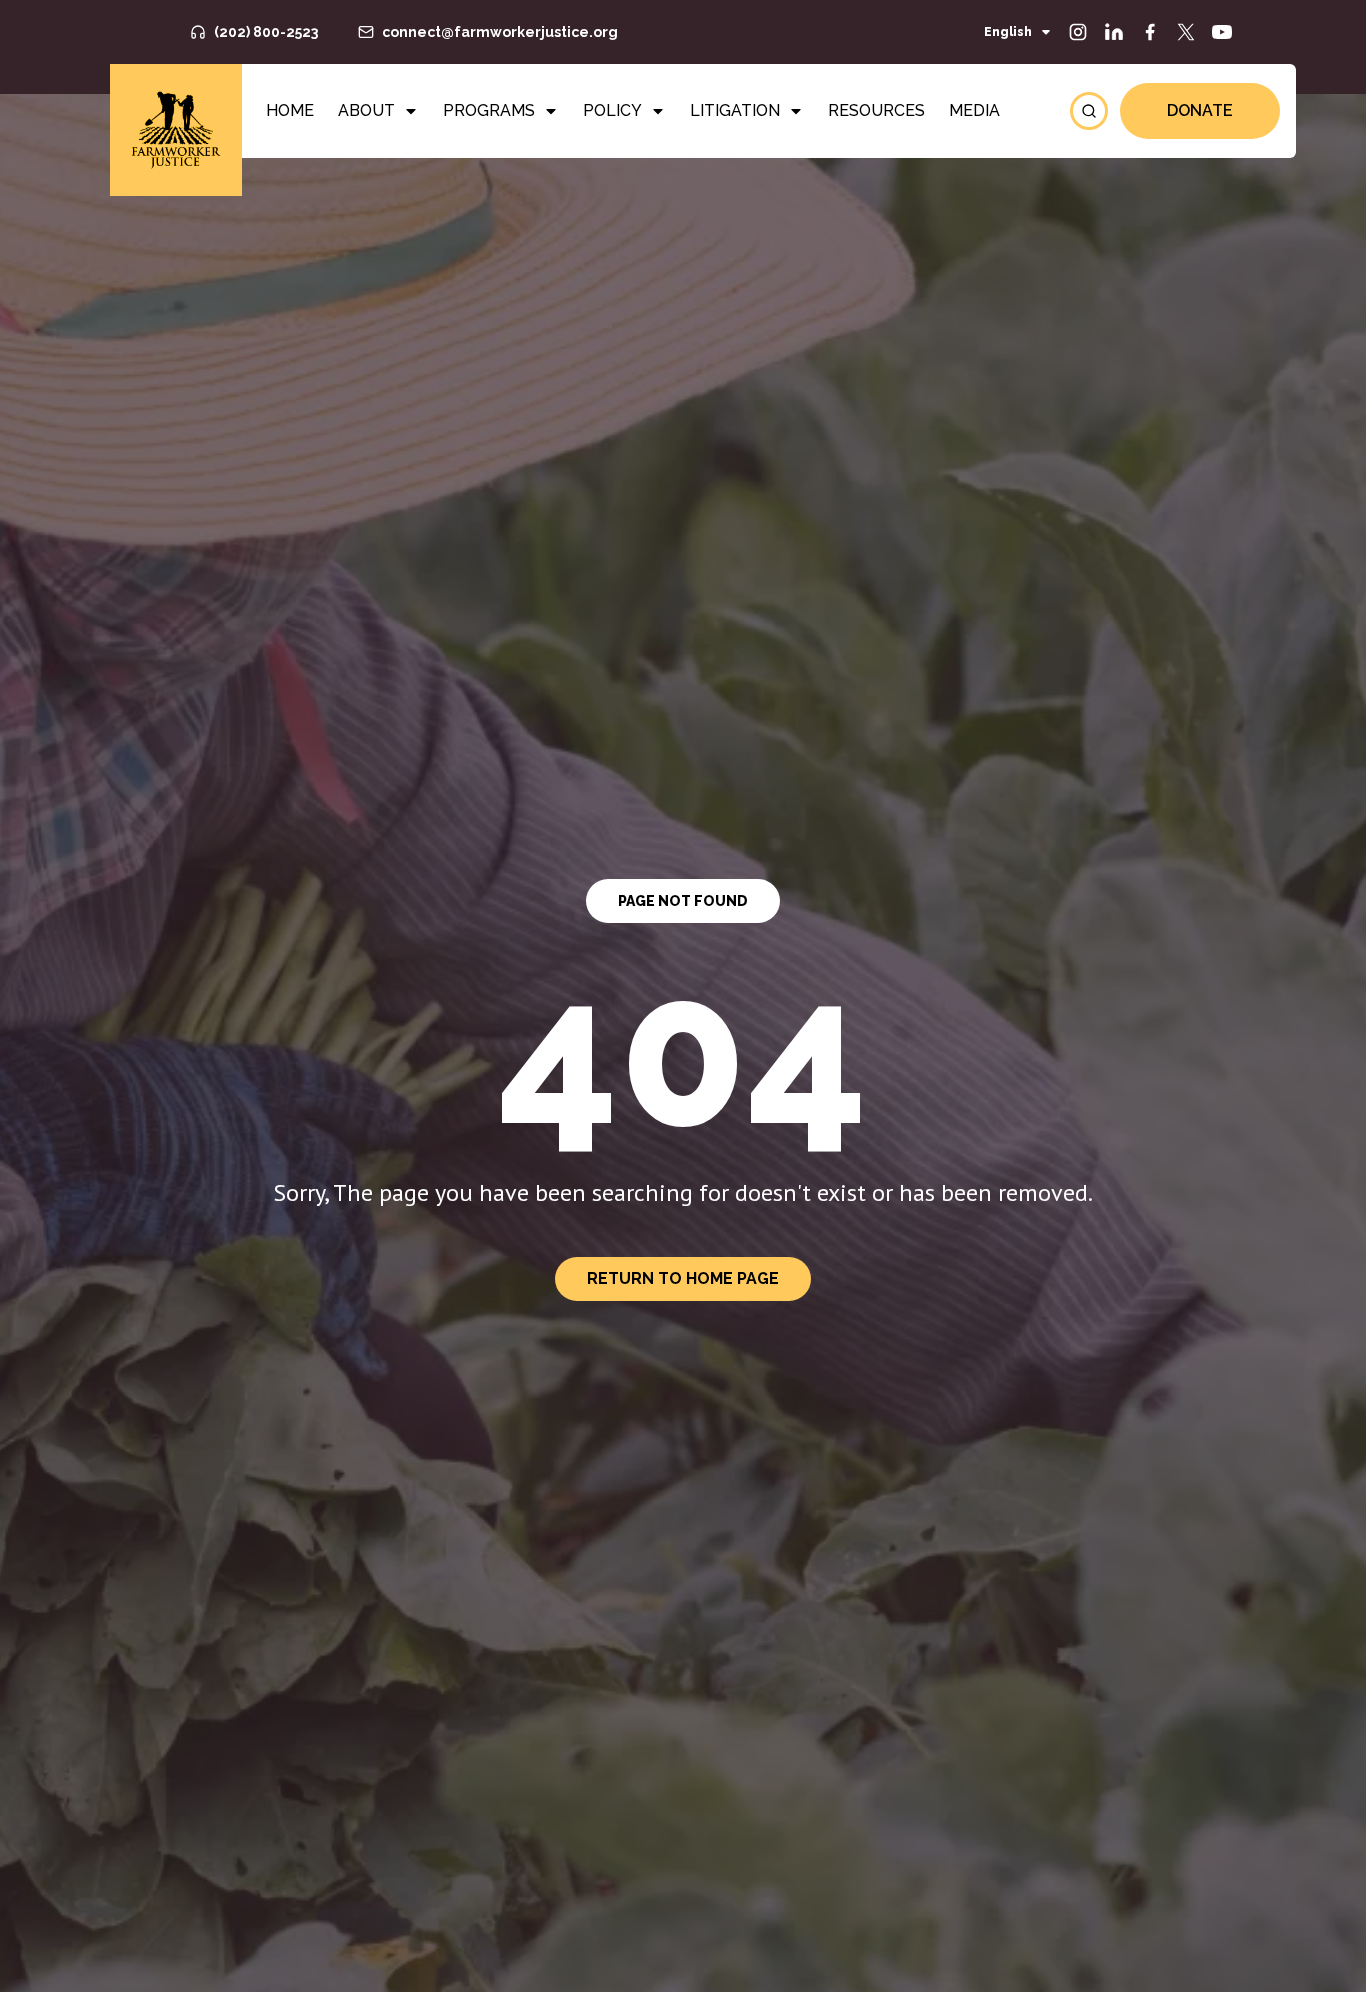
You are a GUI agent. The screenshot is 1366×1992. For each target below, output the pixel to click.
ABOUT (366, 110)
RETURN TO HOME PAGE (683, 1278)
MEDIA (974, 110)
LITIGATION (735, 110)
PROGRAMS (489, 110)
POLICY (612, 110)
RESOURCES (876, 110)
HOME (290, 110)
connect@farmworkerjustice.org (500, 32)
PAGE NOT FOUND (683, 901)
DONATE (1200, 110)
